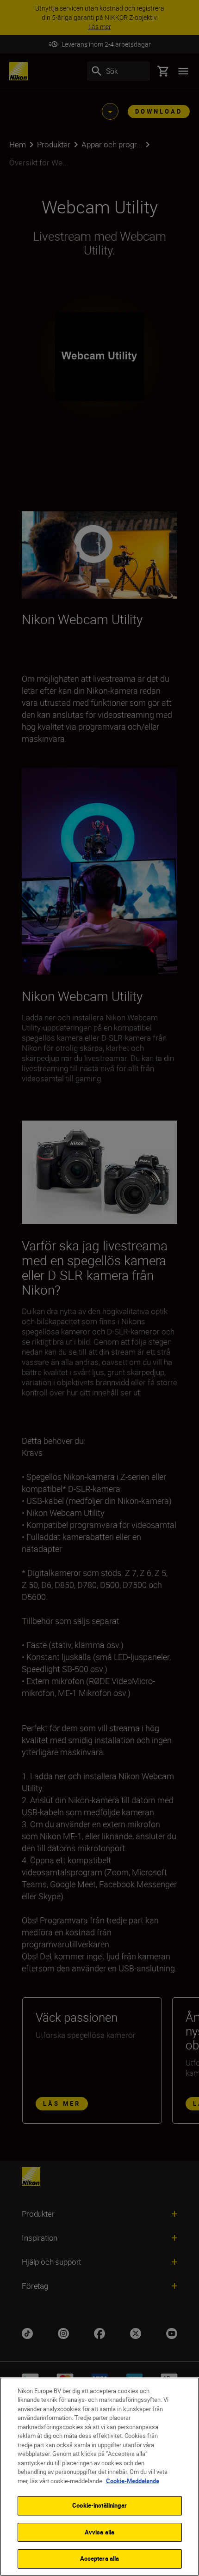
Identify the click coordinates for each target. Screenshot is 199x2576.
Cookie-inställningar (99, 2505)
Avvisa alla (99, 2532)
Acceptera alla (100, 2558)
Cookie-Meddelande (133, 2481)
